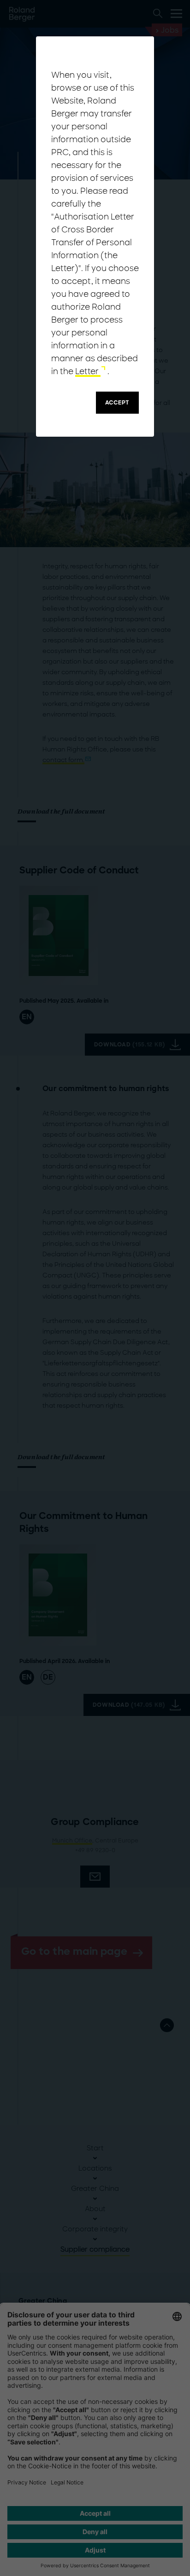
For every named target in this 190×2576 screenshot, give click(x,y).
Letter (88, 371)
